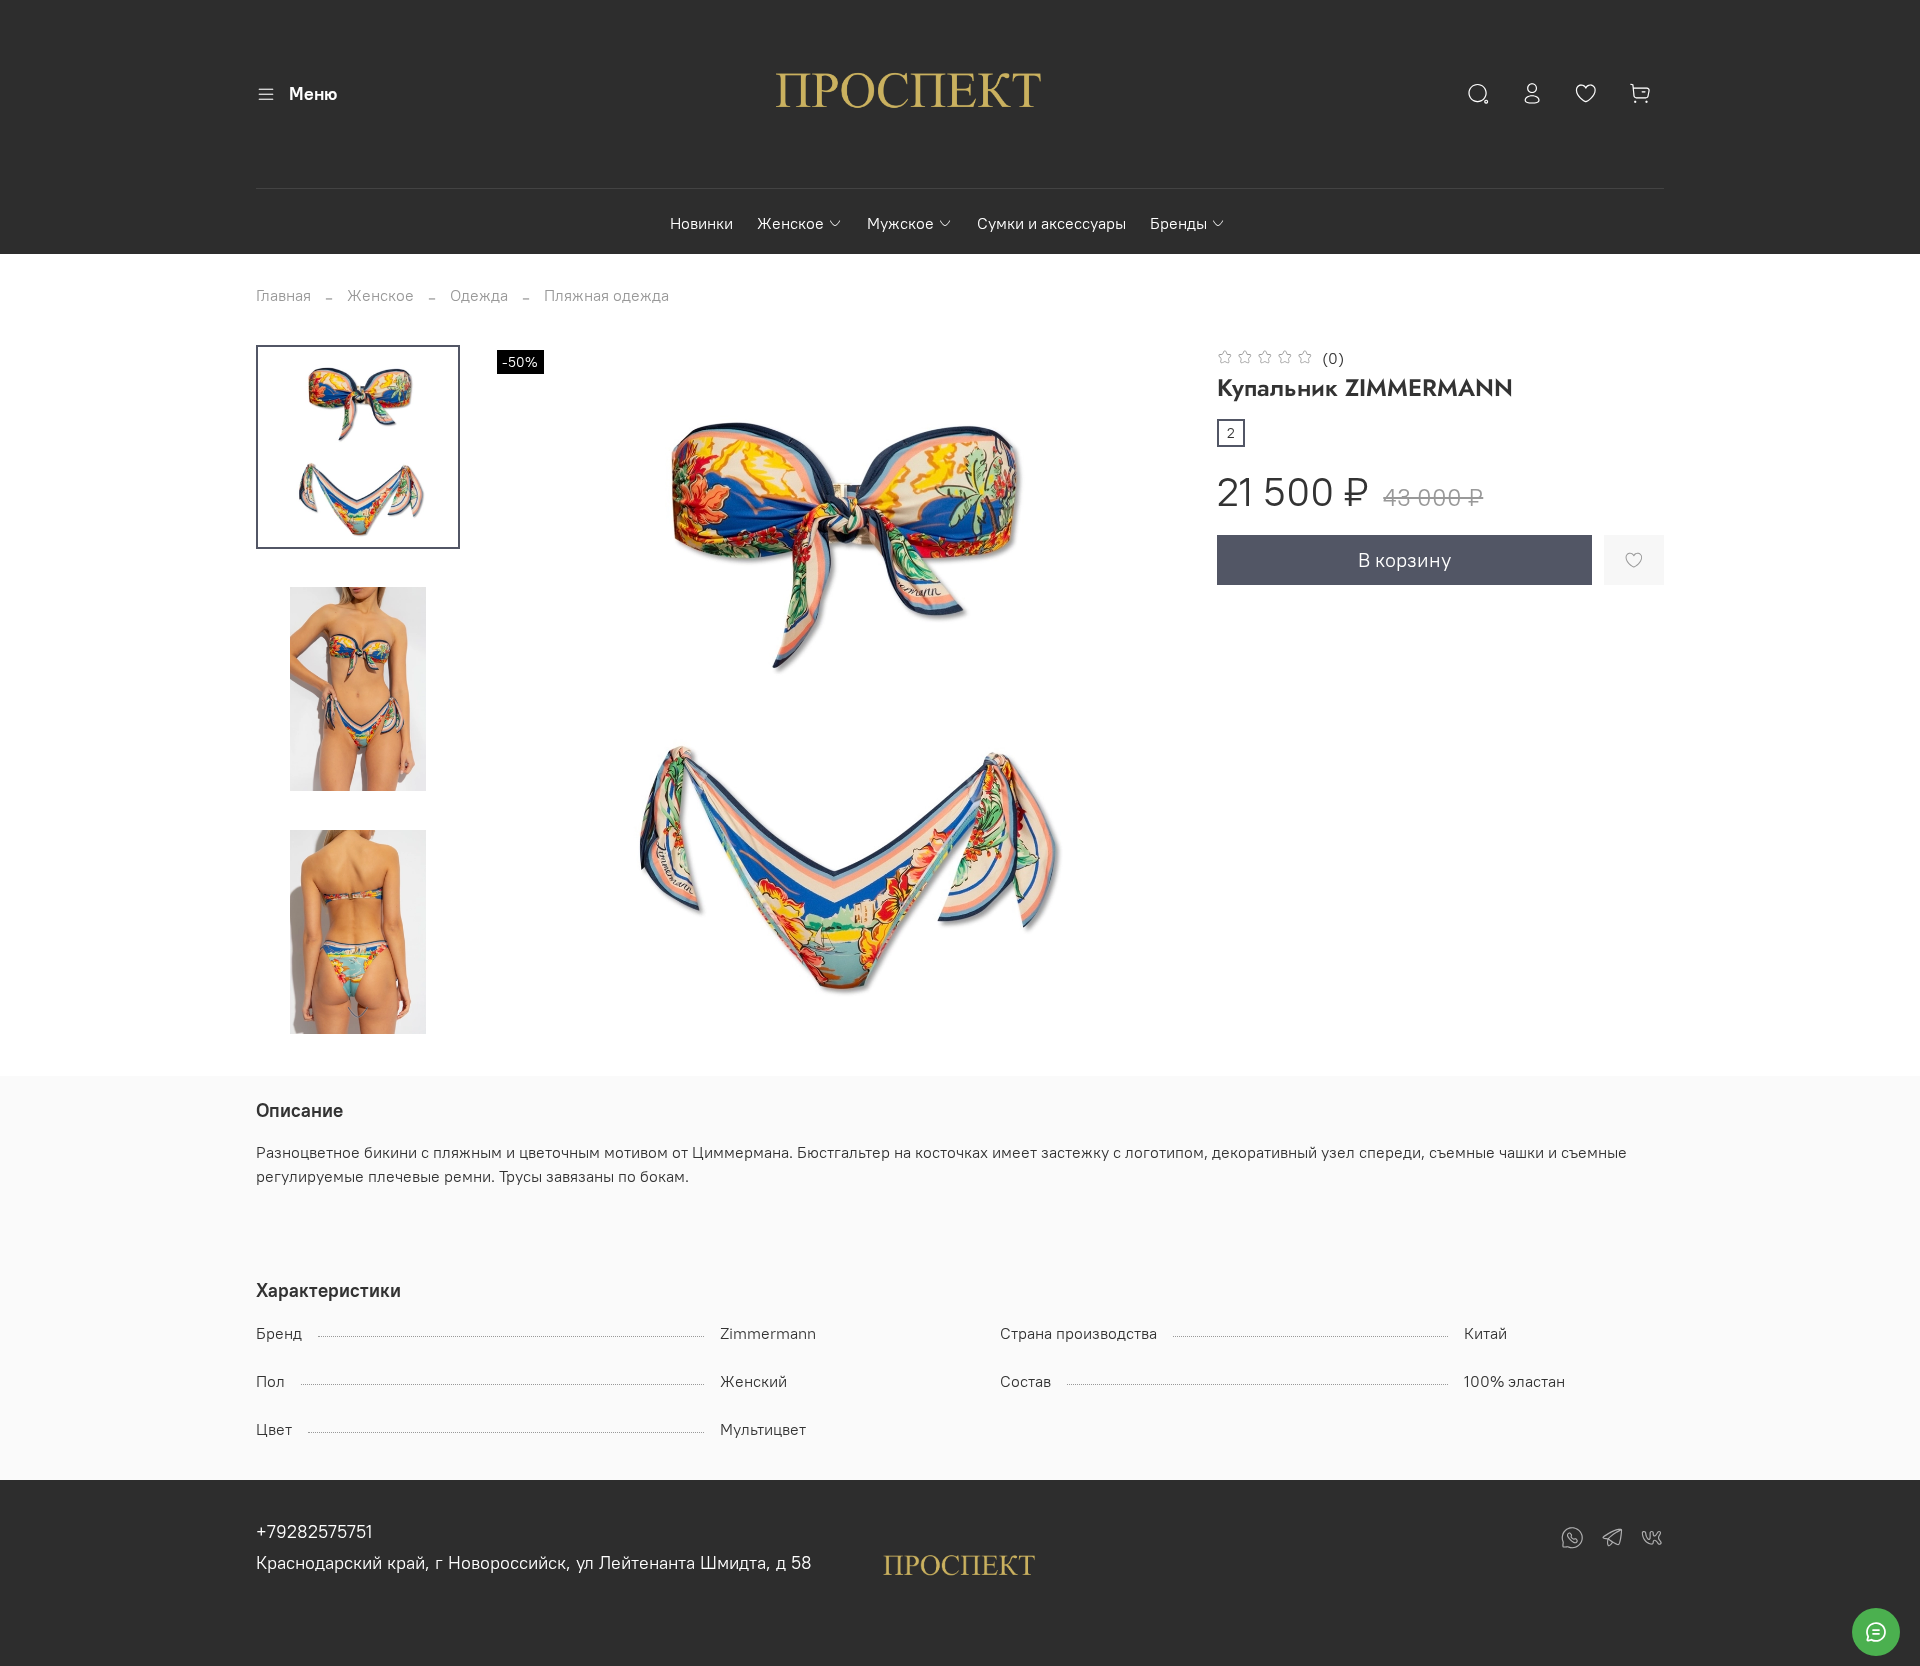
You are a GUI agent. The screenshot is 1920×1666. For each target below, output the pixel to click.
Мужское (900, 223)
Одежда (479, 295)
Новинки (701, 223)
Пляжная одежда (606, 295)
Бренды (1178, 223)
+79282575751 (314, 1531)
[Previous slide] (532, 691)
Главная (283, 295)
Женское (790, 223)
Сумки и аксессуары (1051, 223)
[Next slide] (358, 1012)
